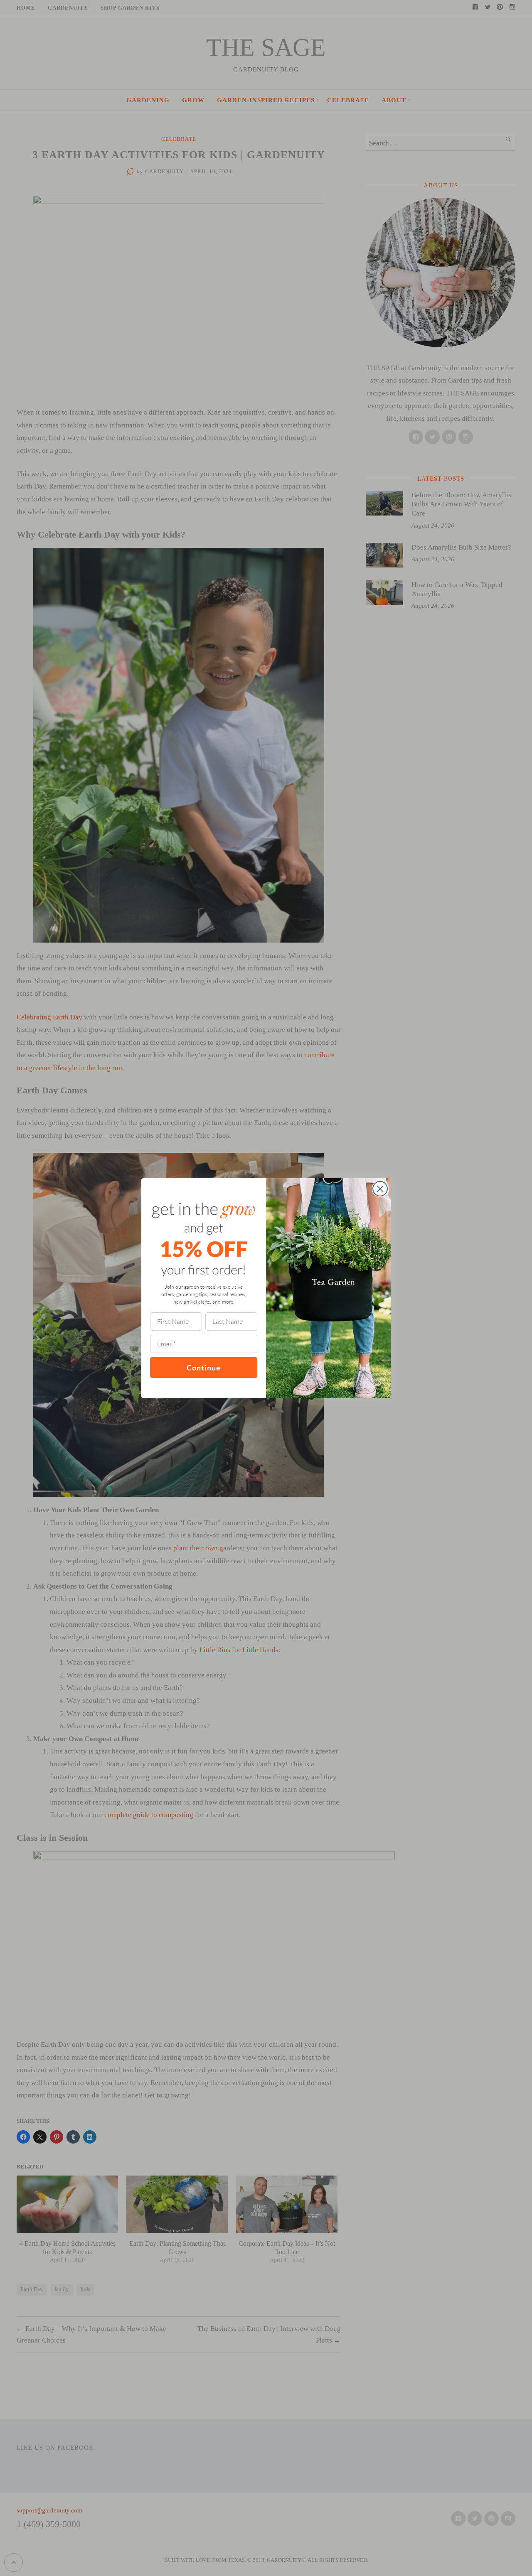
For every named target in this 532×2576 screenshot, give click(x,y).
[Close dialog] (380, 1189)
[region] (108, 2516)
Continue (204, 1367)
